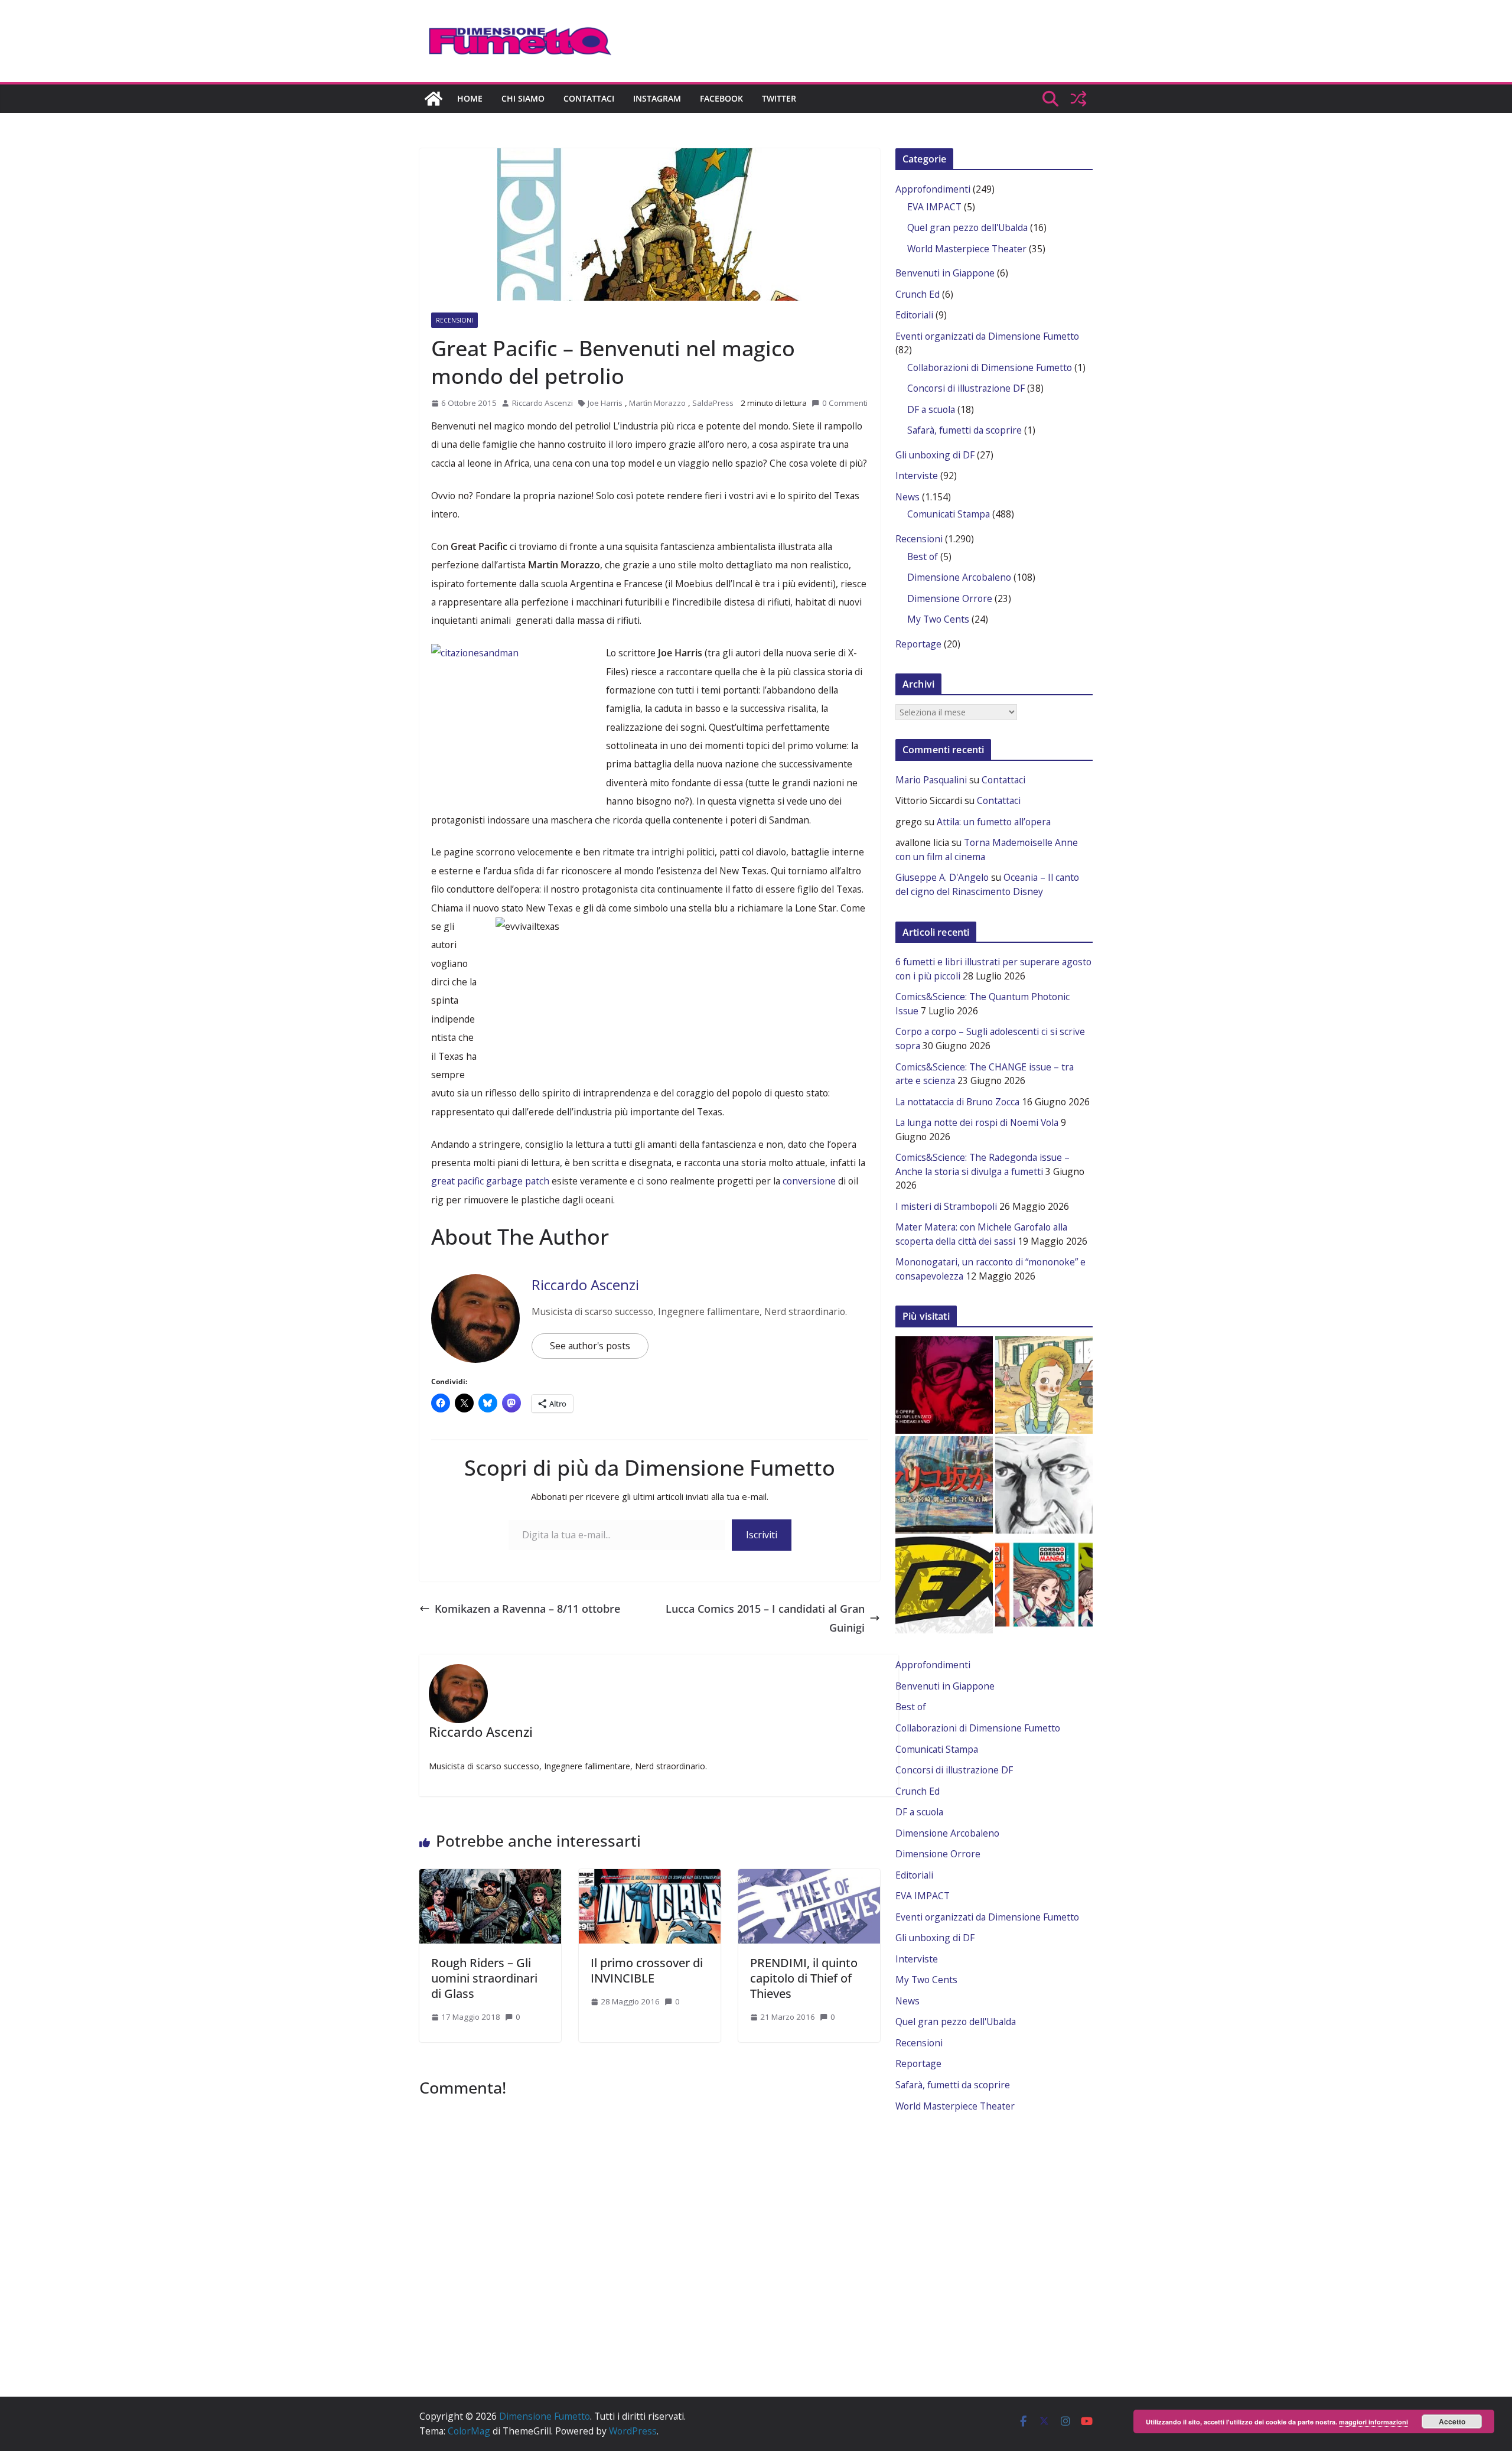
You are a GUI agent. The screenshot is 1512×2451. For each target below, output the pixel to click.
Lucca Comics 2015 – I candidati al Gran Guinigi (765, 1618)
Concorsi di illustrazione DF (966, 388)
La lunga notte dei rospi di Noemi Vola (977, 1122)
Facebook (721, 98)
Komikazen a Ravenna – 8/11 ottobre (527, 1609)
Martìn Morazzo (657, 403)
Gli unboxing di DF (935, 455)
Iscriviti (762, 1535)
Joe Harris (605, 403)
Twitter (779, 98)
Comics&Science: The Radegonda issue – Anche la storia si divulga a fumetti (983, 1164)
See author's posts (590, 1346)
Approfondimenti (933, 189)
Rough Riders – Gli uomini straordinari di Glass (484, 1978)
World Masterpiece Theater (967, 249)
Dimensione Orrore (950, 598)
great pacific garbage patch (490, 1181)
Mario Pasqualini (931, 780)
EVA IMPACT (934, 207)
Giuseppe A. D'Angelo (942, 877)
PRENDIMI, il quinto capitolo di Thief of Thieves (804, 1978)
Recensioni (454, 320)
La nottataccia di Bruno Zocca (957, 1102)
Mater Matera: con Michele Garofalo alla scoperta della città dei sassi (981, 1234)
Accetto (1452, 2421)
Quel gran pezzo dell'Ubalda (967, 227)
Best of (923, 556)
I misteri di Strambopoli (946, 1206)
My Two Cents (938, 619)
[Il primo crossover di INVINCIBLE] (650, 1875)
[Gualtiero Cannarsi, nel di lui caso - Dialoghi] (944, 1485)
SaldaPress (713, 403)
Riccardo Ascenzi (542, 403)
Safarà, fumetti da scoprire (964, 430)
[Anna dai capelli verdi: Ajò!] (1044, 1385)
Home (470, 98)
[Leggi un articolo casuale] (1078, 99)
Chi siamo (523, 98)
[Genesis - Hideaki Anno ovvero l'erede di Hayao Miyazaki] (944, 1385)
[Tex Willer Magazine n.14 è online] (944, 1585)
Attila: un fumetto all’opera (994, 822)
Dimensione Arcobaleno (959, 577)
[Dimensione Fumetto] (434, 99)
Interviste (917, 476)
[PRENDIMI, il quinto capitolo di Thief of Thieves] (809, 1875)
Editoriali (914, 315)
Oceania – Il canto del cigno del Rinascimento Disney (987, 884)
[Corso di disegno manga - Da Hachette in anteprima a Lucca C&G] (1044, 1585)
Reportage (918, 644)
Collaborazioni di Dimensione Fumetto (990, 367)
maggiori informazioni (1373, 2422)
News (907, 497)
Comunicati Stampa (949, 514)
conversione (810, 1181)
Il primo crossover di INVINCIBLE (647, 1970)
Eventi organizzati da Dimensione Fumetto (987, 336)
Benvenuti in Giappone (945, 273)
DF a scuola (931, 409)
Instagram (657, 98)
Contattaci (589, 98)
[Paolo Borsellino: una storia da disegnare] (1044, 1485)
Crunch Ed (918, 294)
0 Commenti (845, 403)
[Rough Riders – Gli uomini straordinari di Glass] (490, 1875)
